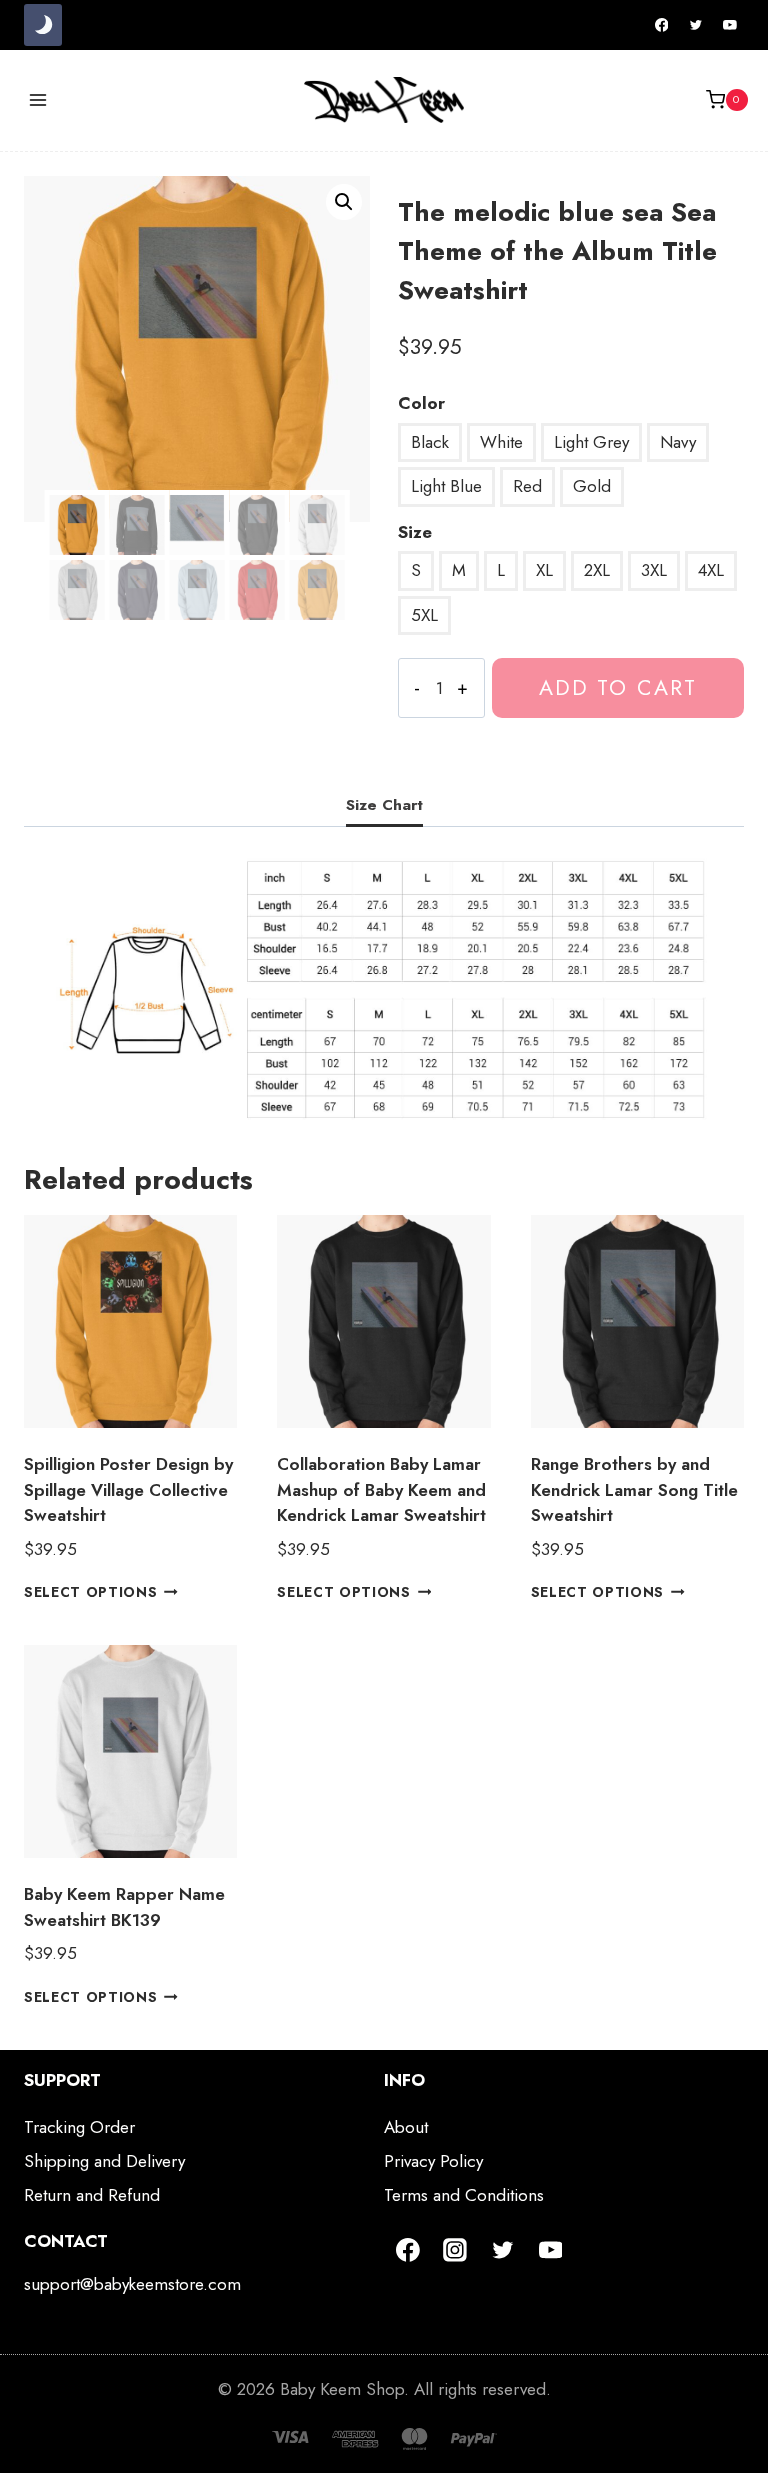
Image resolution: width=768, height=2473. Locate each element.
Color (421, 403)
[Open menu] (38, 99)
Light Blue (446, 486)
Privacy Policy (433, 2161)
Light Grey (591, 442)
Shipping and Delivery (104, 2161)
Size (415, 532)
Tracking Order (79, 2127)
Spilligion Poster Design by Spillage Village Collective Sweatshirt (128, 1489)
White (501, 442)
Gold (592, 486)
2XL (597, 570)
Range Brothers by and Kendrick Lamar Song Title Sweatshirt (634, 1489)
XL (544, 570)
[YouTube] (730, 25)
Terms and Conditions (464, 2195)
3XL (654, 570)
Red (527, 486)
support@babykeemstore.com (132, 2284)
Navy (678, 442)
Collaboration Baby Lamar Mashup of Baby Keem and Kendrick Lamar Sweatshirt (381, 1489)
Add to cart (618, 687)
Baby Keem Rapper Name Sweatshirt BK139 (124, 1907)
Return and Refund (92, 2195)
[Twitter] (696, 25)
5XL (424, 615)
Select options (91, 1592)
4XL (711, 570)
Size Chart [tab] (384, 805)
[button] (344, 202)
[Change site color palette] (43, 25)
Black (430, 442)
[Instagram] (456, 2250)
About (406, 2127)
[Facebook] (662, 25)
